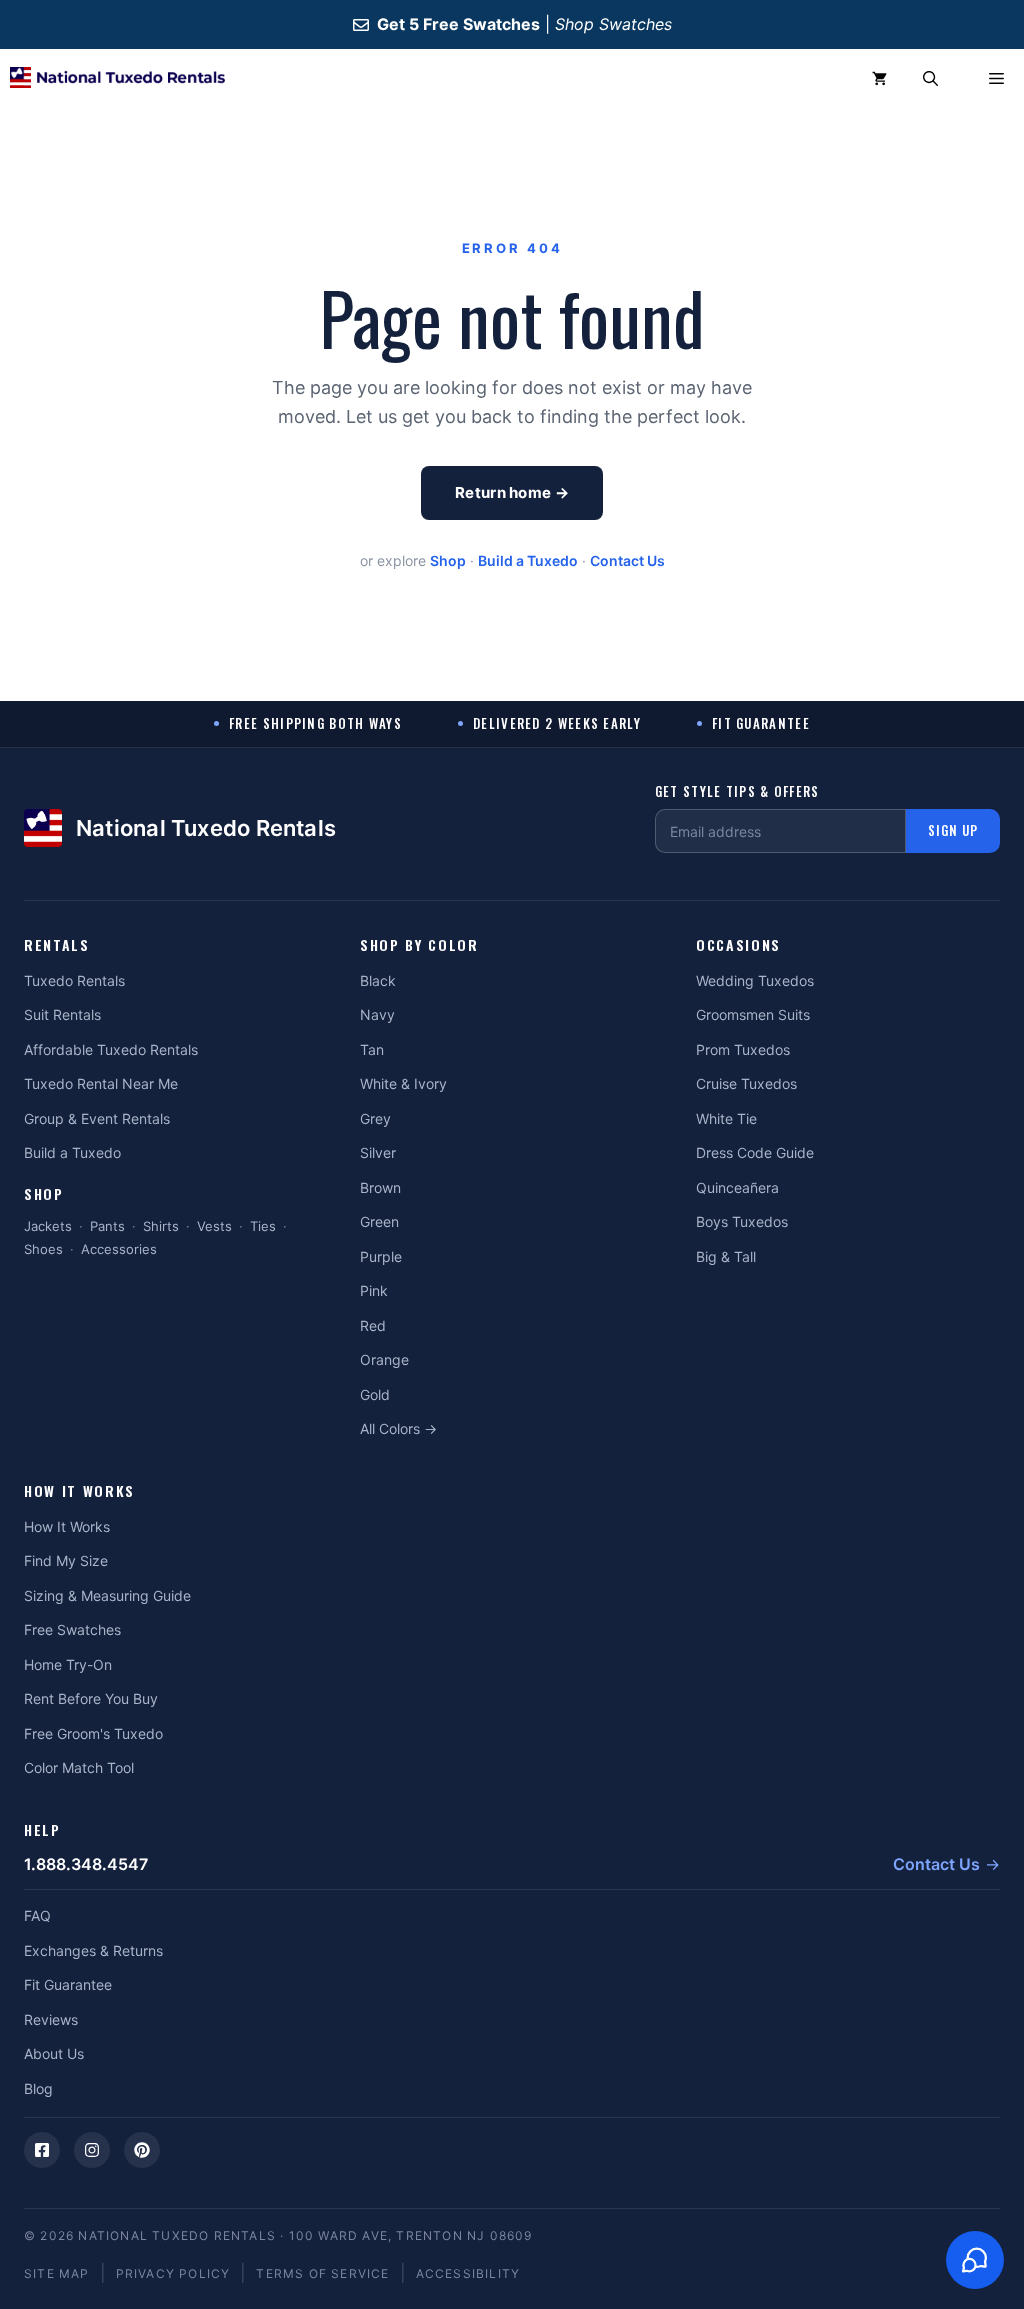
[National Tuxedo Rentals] (117, 79)
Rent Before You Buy (91, 1698)
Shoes (43, 1249)
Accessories (119, 1249)
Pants (107, 1226)
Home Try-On (68, 1664)
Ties (263, 1226)
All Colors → (398, 1428)
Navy (377, 1014)
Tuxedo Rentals (74, 980)
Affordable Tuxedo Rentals (111, 1049)
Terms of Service (322, 2273)
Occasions (738, 945)
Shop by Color (419, 945)
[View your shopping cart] (879, 79)
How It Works (79, 1491)
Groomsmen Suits (753, 1014)
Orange (384, 1359)
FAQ (37, 1915)
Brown (380, 1187)
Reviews (51, 2019)
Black (378, 980)
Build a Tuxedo (528, 560)
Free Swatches (72, 1629)
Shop (448, 560)
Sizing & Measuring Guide (107, 1595)
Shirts (161, 1226)
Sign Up (953, 830)
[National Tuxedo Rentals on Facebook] (42, 2150)
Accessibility (468, 2273)
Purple (381, 1256)
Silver (378, 1152)
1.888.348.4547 (86, 1864)
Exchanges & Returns (93, 1950)
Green (379, 1221)
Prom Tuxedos (743, 1049)
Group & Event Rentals (97, 1118)
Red (373, 1325)
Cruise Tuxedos (746, 1083)
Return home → (512, 492)
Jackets (48, 1226)
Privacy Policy (173, 2273)
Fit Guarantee (68, 1984)
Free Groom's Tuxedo (93, 1733)
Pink (374, 1290)
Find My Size (66, 1560)
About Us (54, 2053)
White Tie (726, 1118)
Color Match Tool (79, 1767)
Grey (375, 1118)
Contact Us (627, 560)
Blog (38, 2088)
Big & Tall (726, 1256)
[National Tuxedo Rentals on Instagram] (92, 2150)
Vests (214, 1226)
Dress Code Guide (755, 1152)
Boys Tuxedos (742, 1221)
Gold (375, 1394)
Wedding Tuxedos (755, 980)
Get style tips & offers (737, 791)
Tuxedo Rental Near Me (101, 1083)
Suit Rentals (62, 1014)
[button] (930, 79)
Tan (372, 1049)
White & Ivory (403, 1083)
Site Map (57, 2273)
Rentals (57, 945)
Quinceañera (737, 1187)
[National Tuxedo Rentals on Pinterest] (142, 2150)
